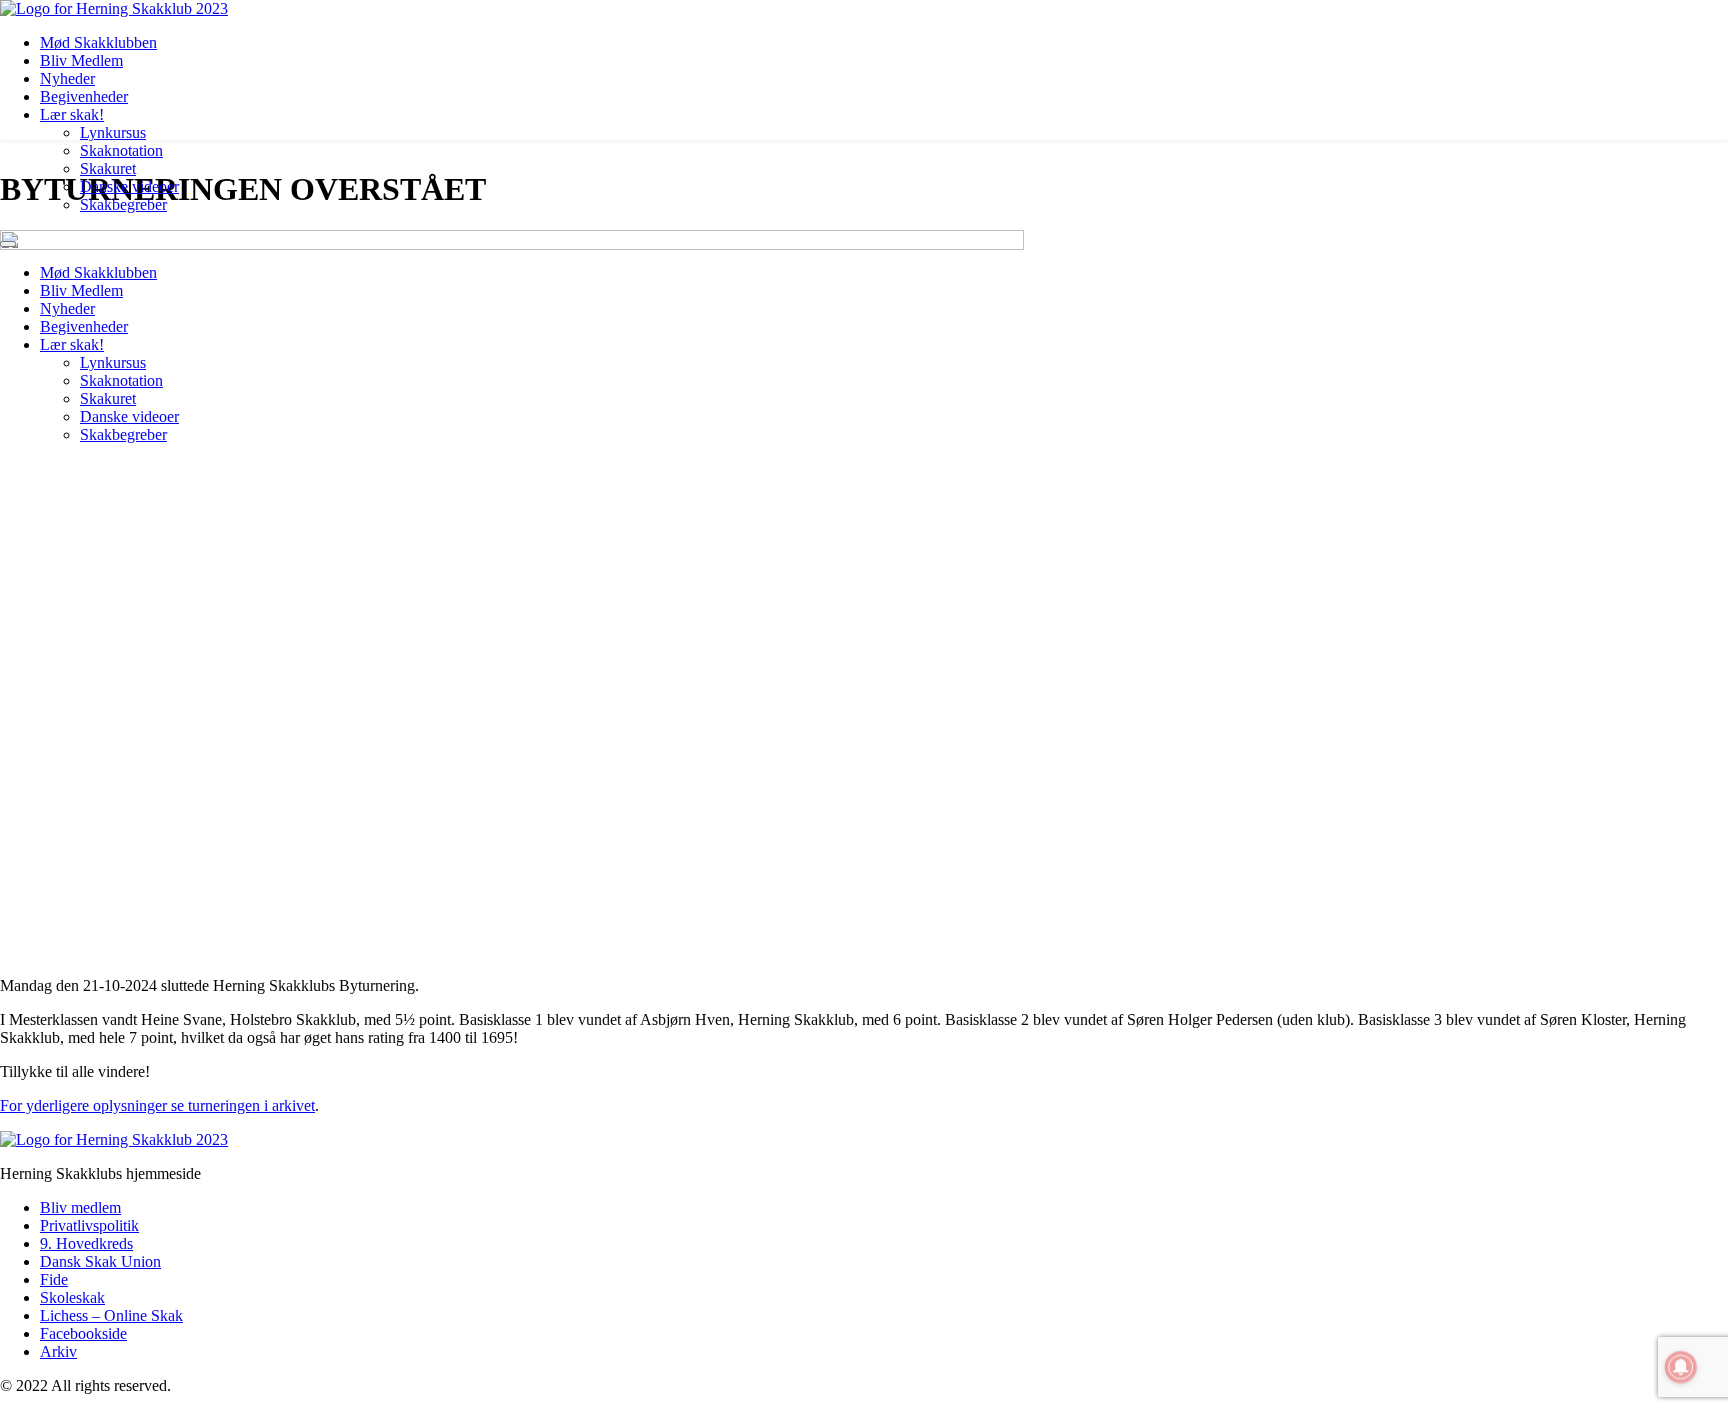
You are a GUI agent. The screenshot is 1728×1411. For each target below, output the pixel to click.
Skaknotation (121, 150)
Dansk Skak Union (100, 1261)
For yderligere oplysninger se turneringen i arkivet (157, 1105)
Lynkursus (113, 132)
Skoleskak (72, 1297)
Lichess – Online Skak (111, 1315)
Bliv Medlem (81, 60)
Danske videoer (129, 186)
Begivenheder (84, 96)
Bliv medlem (80, 1207)
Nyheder (67, 78)
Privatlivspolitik (89, 1225)
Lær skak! (72, 114)
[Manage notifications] (1681, 1367)
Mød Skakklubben (98, 42)
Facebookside (83, 1333)
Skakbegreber (123, 204)
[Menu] (8, 244)
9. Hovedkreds (86, 1243)
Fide (54, 1279)
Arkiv (58, 1351)
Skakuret (108, 168)
